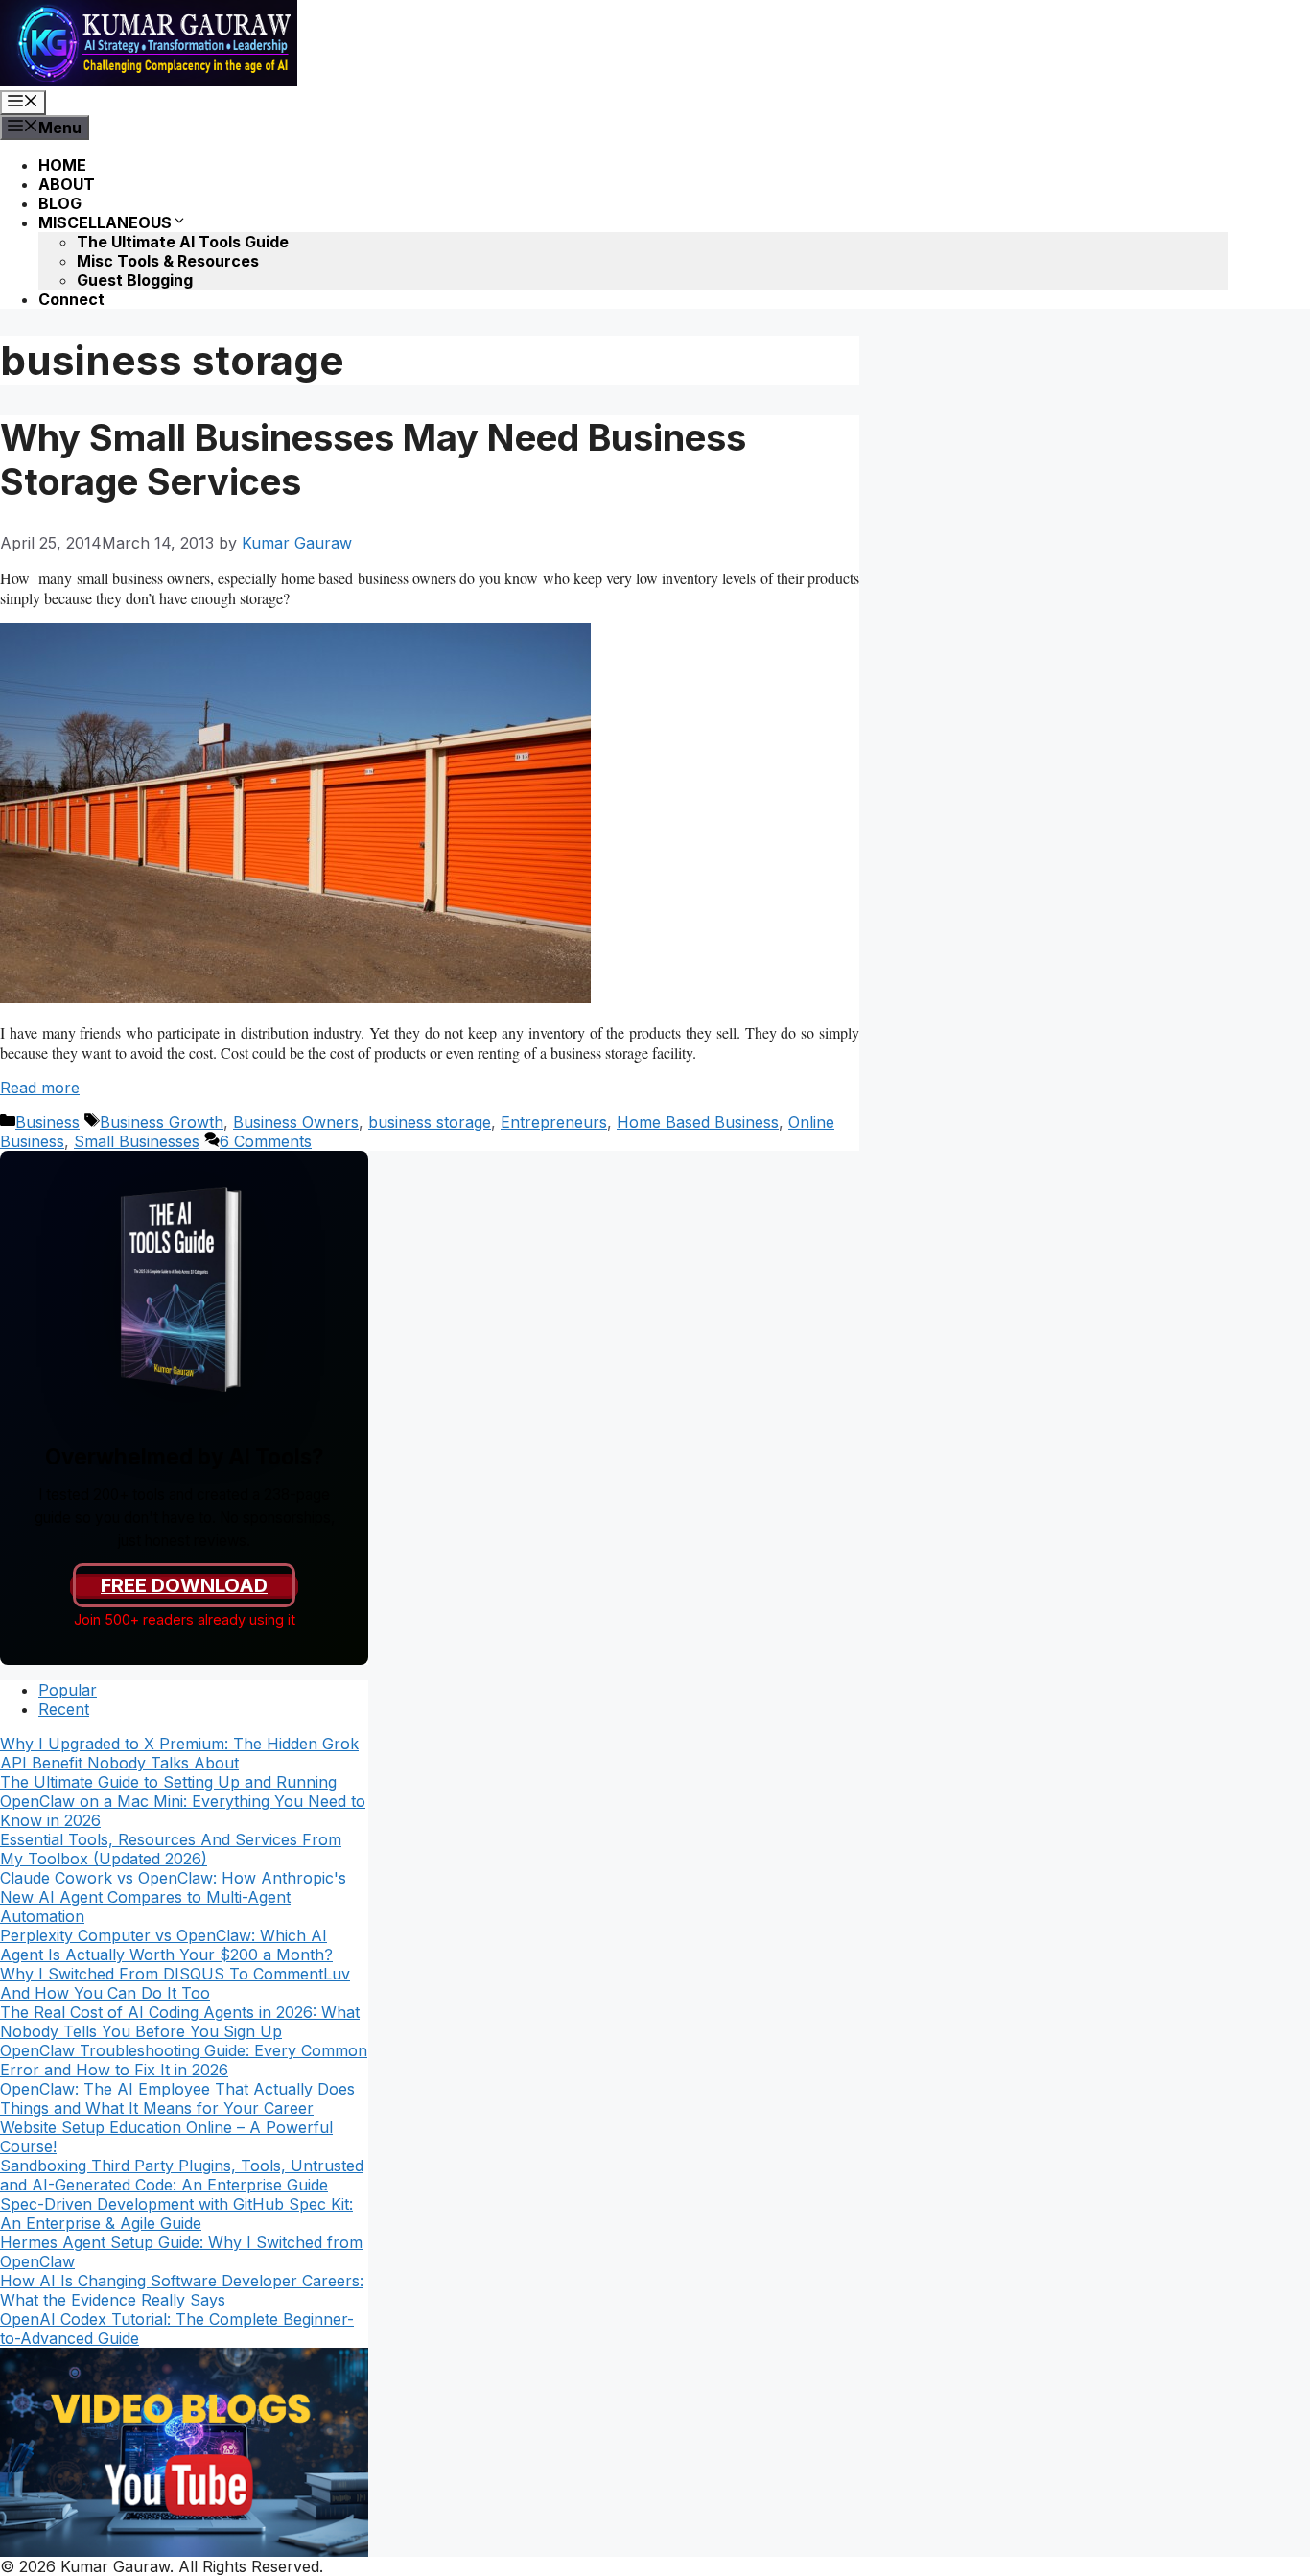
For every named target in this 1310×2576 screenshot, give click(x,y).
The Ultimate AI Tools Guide (183, 242)
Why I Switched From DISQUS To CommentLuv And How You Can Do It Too (175, 1983)
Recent (64, 1709)
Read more (40, 1088)
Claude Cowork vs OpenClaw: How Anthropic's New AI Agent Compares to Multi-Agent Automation (173, 1897)
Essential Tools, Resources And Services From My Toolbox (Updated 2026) (171, 1849)
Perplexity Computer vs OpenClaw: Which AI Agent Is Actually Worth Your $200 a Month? (166, 1945)
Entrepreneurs (554, 1122)
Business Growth (162, 1122)
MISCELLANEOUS (105, 222)
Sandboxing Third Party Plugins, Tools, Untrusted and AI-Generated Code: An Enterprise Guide (182, 2175)
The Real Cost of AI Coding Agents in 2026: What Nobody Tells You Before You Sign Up (180, 2022)
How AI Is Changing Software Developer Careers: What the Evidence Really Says (182, 2290)
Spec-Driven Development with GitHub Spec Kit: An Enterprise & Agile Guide (176, 2213)
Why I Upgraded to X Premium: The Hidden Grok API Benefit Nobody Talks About (179, 1753)
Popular (68, 1690)
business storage (430, 1122)
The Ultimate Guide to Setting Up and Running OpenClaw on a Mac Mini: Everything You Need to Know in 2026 (183, 1801)
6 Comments (266, 1141)
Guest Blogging (135, 280)
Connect (71, 299)
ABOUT (67, 184)
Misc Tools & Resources (168, 261)
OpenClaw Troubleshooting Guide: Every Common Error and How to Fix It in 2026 (184, 2060)
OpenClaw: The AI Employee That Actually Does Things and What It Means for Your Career (177, 2098)
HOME (62, 165)
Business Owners (296, 1122)
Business (47, 1122)
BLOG (60, 203)
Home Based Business (698, 1122)
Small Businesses (137, 1141)
